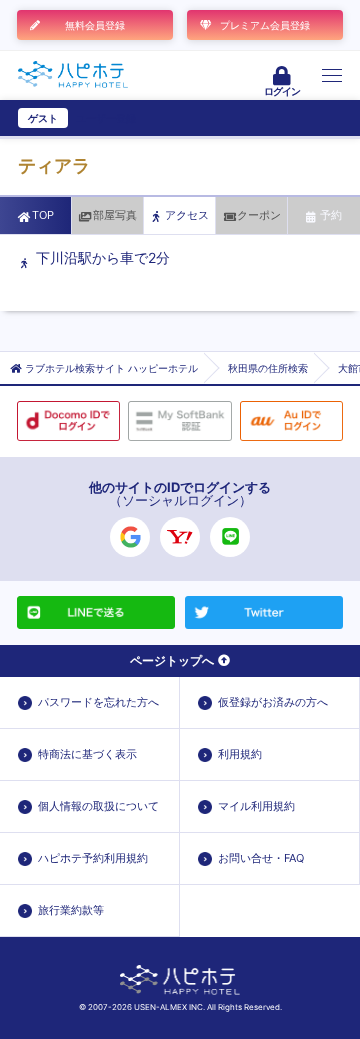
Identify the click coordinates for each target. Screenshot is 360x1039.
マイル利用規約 (256, 806)
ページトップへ (172, 660)
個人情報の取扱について (98, 806)
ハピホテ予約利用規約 (93, 858)
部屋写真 (115, 215)
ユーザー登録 (106, 118)
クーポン (259, 215)
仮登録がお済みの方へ (273, 702)
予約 (331, 215)
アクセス (187, 215)
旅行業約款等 (71, 910)
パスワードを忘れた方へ (98, 702)
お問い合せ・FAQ (261, 858)
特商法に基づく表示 (87, 754)
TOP (43, 215)
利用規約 (240, 754)
